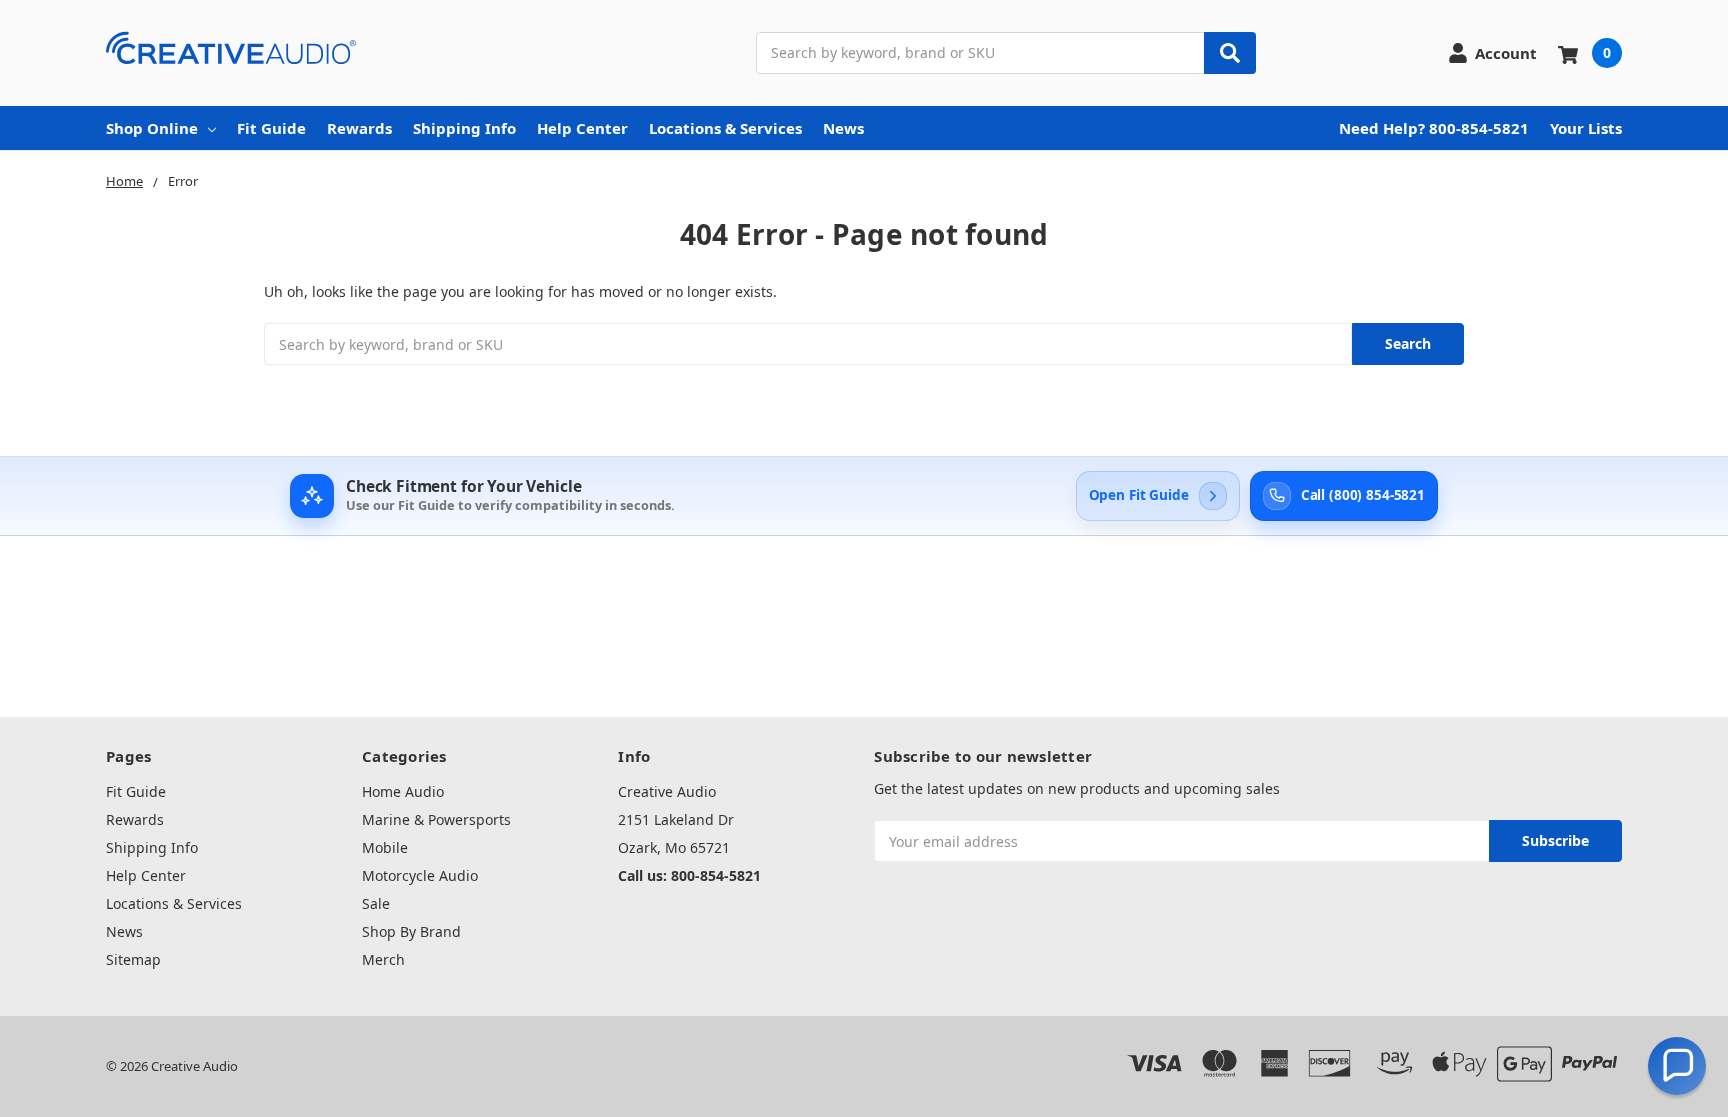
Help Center (582, 128)
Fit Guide (271, 128)
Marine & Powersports (436, 819)
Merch (383, 959)
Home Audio (403, 791)
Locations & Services (725, 128)
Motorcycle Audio (420, 875)
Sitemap (133, 959)
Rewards (359, 128)
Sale (376, 903)
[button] (1677, 1066)
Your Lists (1586, 128)
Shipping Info (464, 128)
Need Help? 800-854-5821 (1434, 128)
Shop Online (152, 128)
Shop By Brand (411, 931)
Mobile (385, 847)
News (843, 128)
